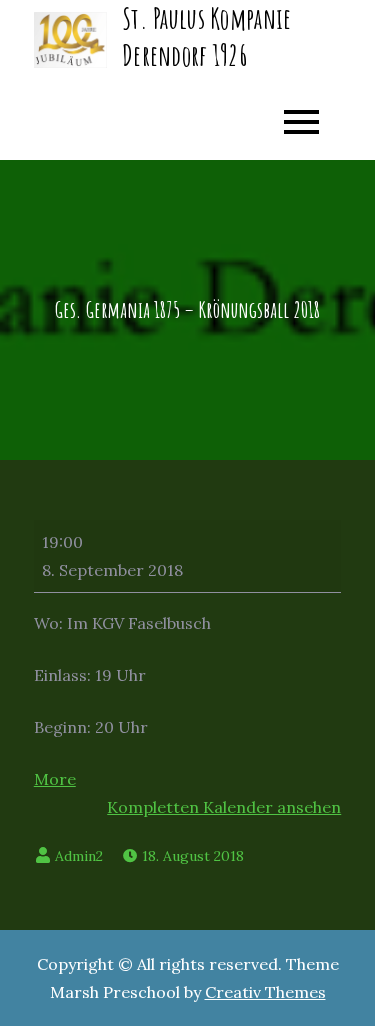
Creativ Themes (265, 992)
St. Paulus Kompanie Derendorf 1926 (206, 36)
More (55, 779)
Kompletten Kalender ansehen (224, 807)
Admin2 (79, 856)
